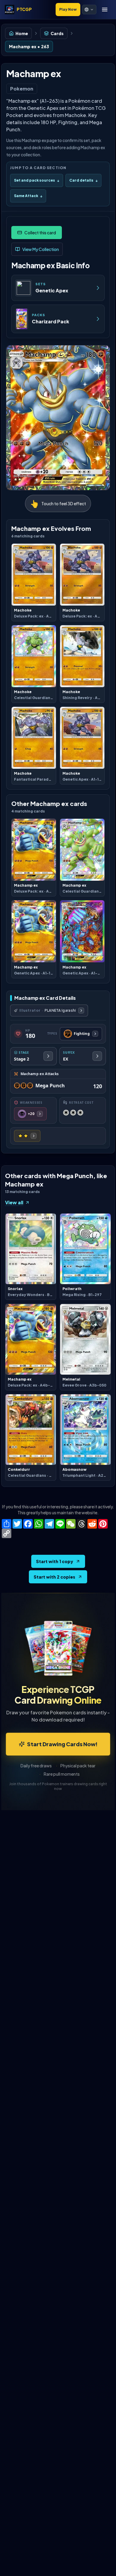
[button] (89, 10)
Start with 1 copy (55, 1561)
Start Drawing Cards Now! (62, 1744)
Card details (83, 180)
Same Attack (28, 196)
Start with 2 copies (54, 1577)
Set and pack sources (37, 180)
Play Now (68, 9)
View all (14, 1202)
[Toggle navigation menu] (105, 10)
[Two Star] (27, 1136)
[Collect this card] (37, 233)
